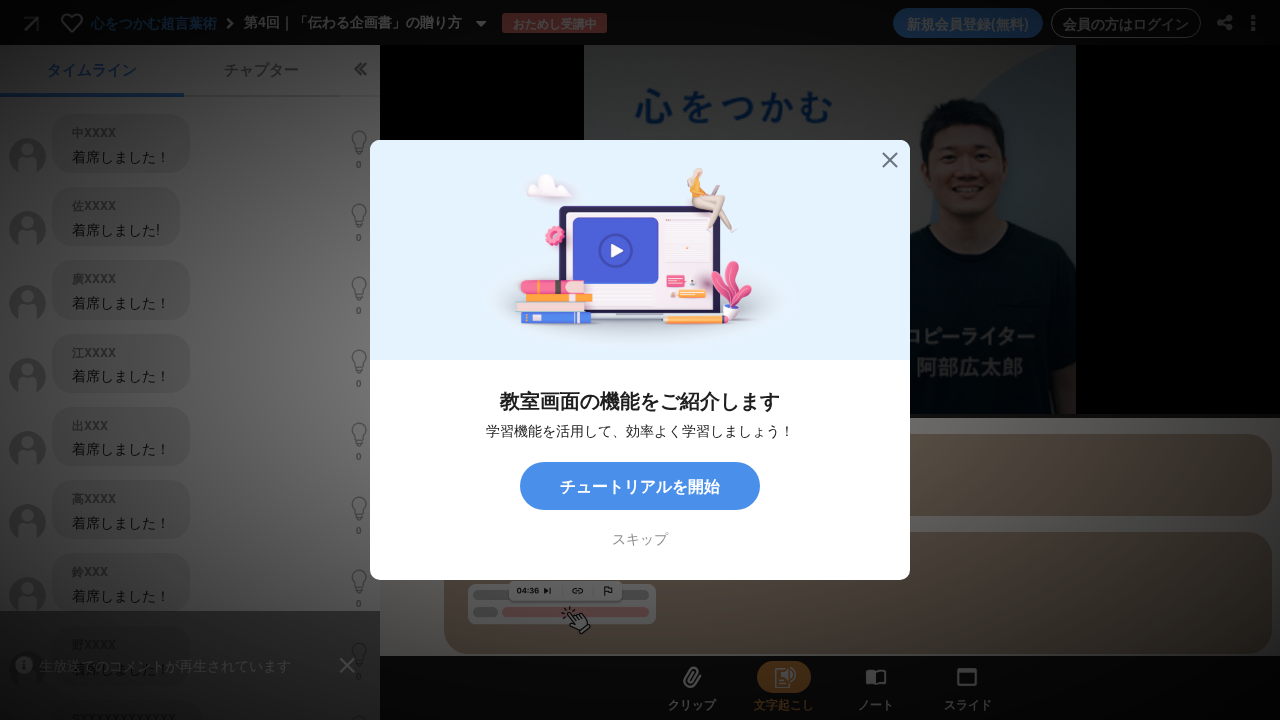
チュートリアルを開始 (640, 485)
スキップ (640, 538)
